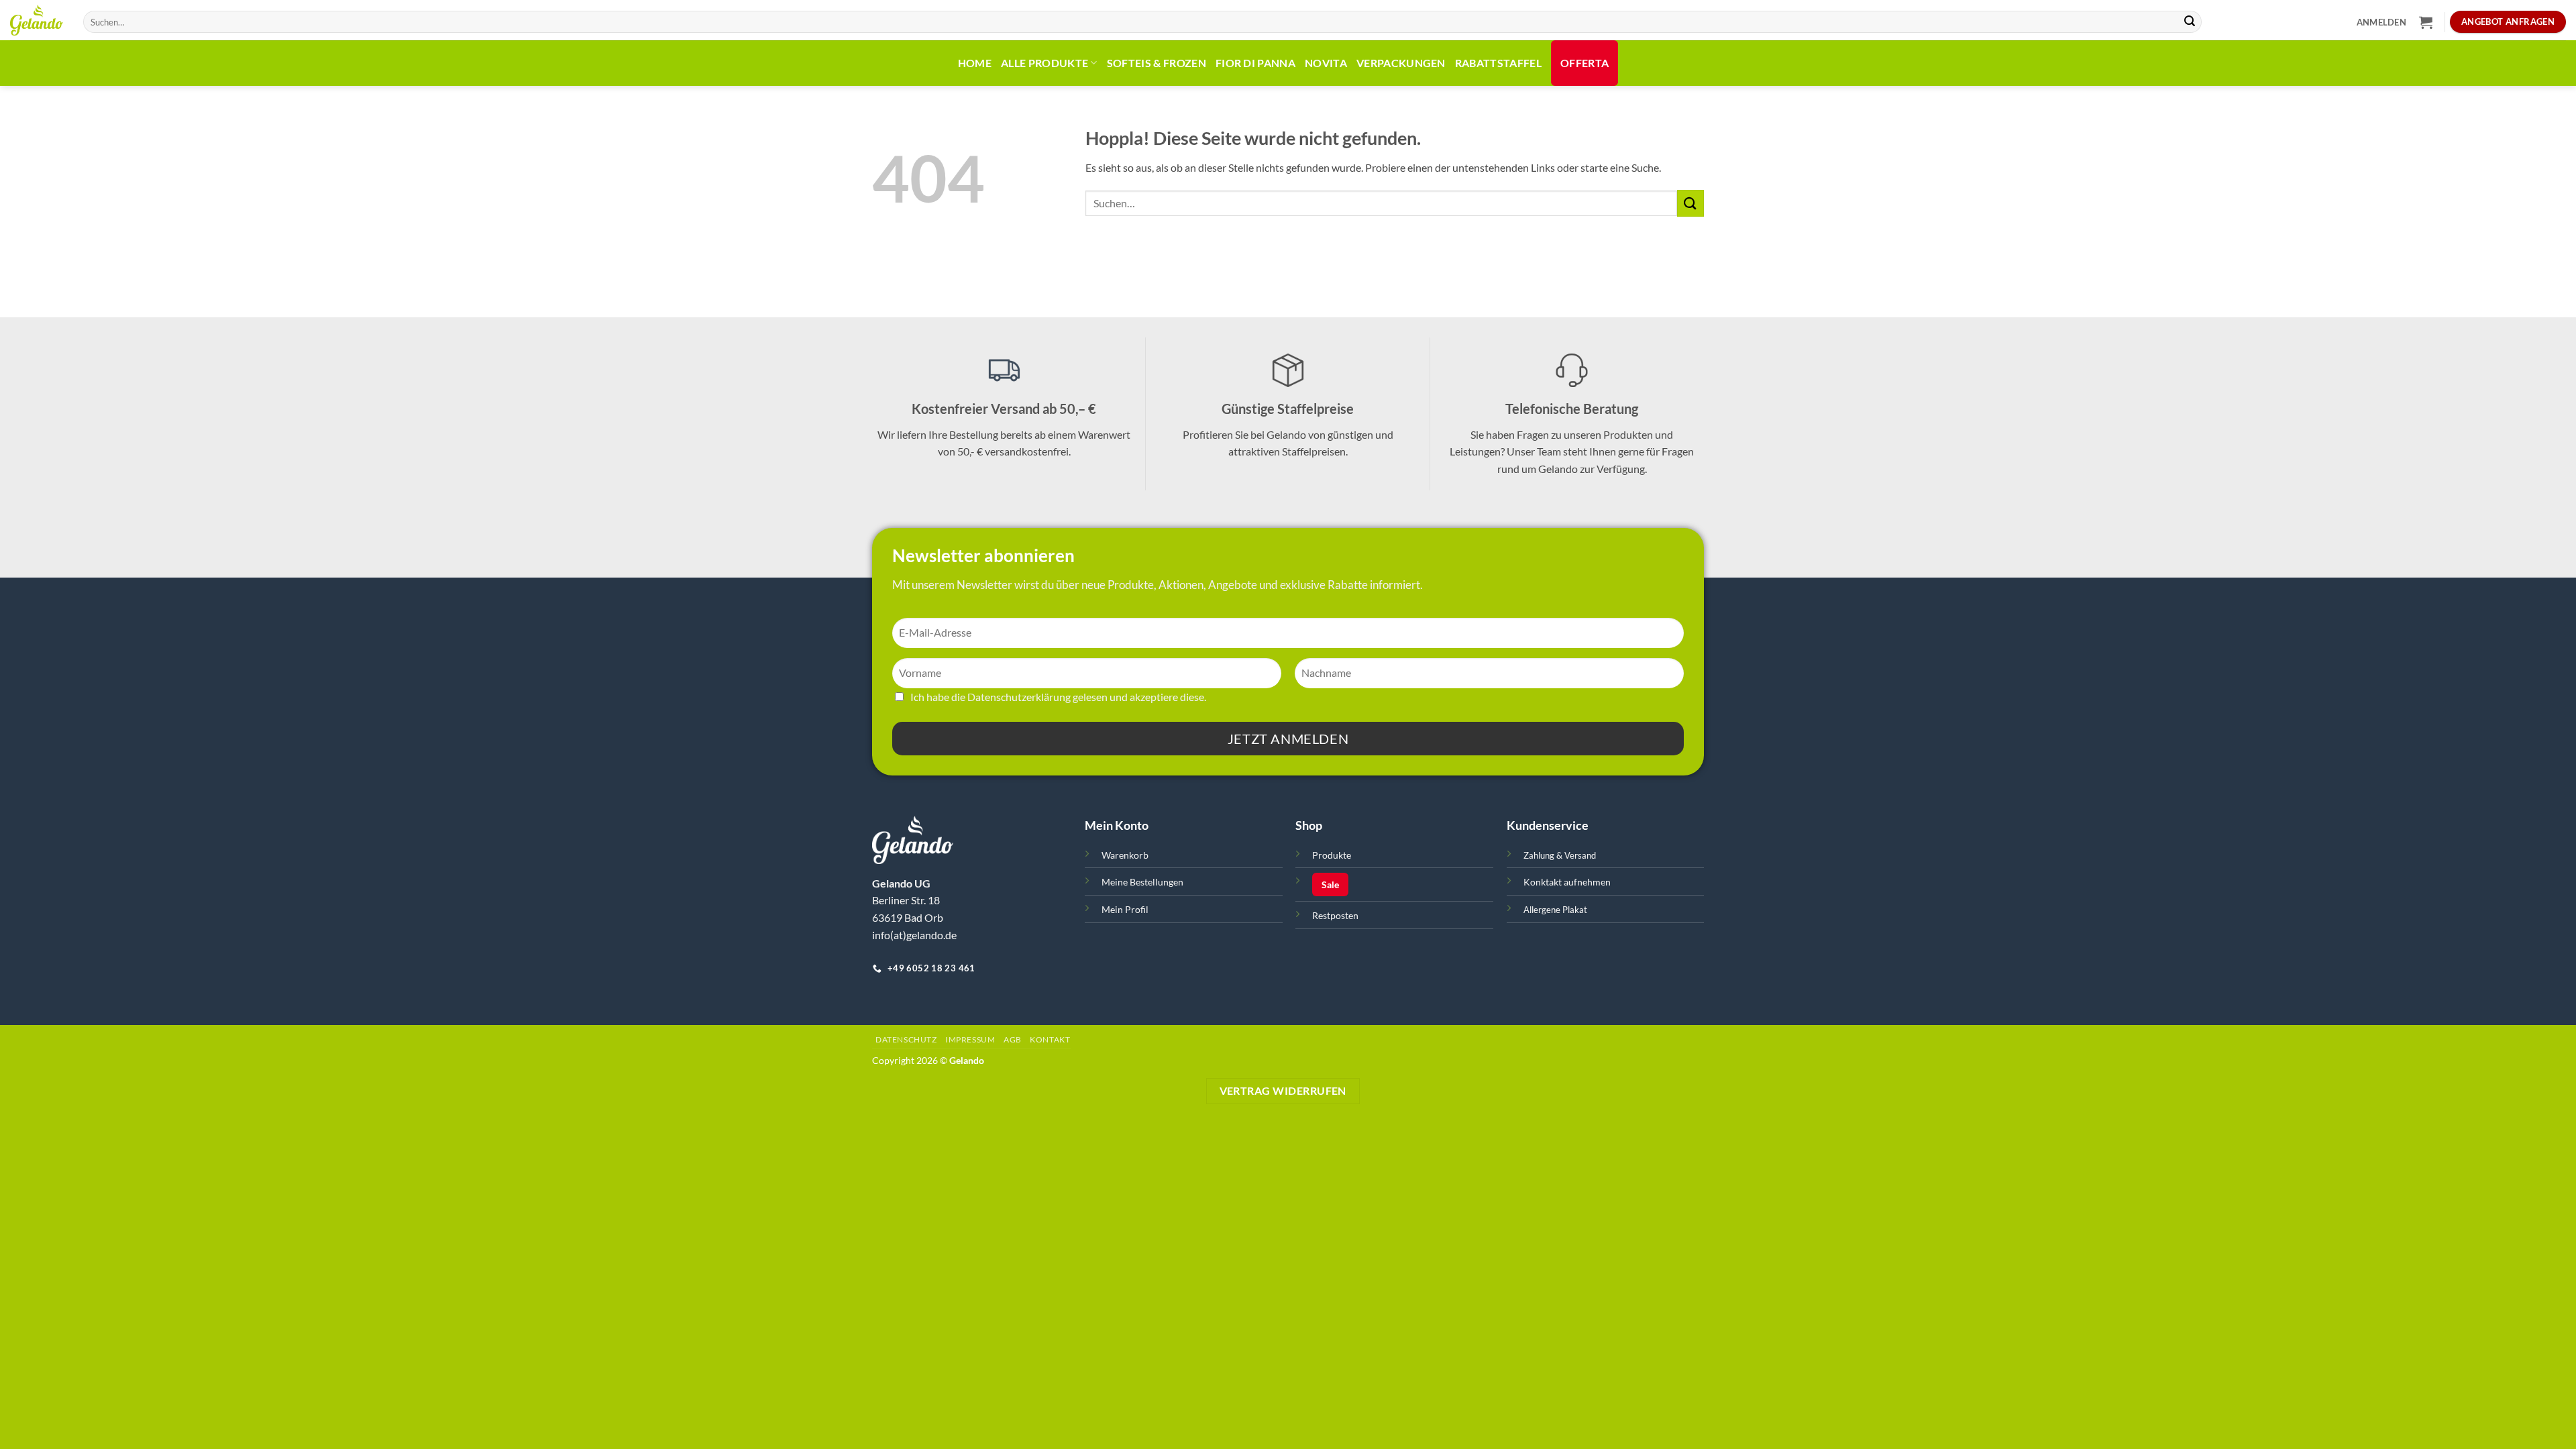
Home (975, 63)
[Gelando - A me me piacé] (37, 20)
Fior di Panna (1255, 63)
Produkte (1332, 855)
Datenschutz (906, 1039)
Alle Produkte (1044, 63)
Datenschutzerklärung (1019, 697)
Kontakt (1050, 1039)
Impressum (970, 1039)
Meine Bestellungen (1142, 882)
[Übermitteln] (2190, 22)
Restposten (1335, 915)
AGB (1013, 1039)
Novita (1326, 63)
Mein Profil (1125, 909)
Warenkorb (1125, 855)
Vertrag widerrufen (1283, 1091)
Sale (1330, 884)
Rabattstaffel (1498, 63)
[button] (2381, 22)
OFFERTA (1585, 63)
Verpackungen (1401, 63)
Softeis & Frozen (1157, 63)
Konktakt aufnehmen (1567, 882)
